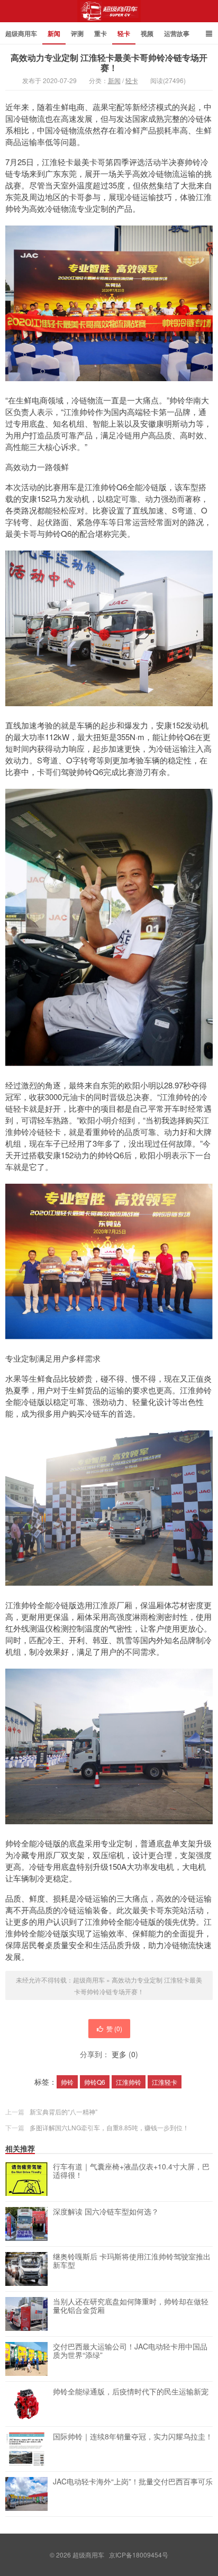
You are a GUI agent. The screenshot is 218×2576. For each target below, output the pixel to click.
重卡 (101, 33)
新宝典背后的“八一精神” (63, 2111)
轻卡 (124, 33)
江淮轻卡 (165, 2082)
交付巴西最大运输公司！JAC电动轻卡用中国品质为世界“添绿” (130, 2351)
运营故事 (177, 33)
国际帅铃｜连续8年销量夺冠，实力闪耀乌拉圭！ (133, 2437)
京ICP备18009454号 (139, 2555)
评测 (77, 33)
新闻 (54, 33)
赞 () (114, 2028)
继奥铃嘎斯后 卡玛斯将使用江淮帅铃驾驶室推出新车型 (132, 2261)
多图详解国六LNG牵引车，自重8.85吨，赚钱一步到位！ (109, 2127)
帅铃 (67, 2082)
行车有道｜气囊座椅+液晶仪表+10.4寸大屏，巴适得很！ (131, 2171)
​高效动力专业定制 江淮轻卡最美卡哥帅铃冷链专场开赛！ (109, 62)
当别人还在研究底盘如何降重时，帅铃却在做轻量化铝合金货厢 (131, 2306)
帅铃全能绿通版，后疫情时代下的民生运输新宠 (131, 2392)
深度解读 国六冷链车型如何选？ (106, 2212)
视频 (147, 33)
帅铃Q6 (95, 2082)
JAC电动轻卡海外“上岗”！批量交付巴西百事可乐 (133, 2482)
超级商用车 (109, 15)
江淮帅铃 (129, 2082)
